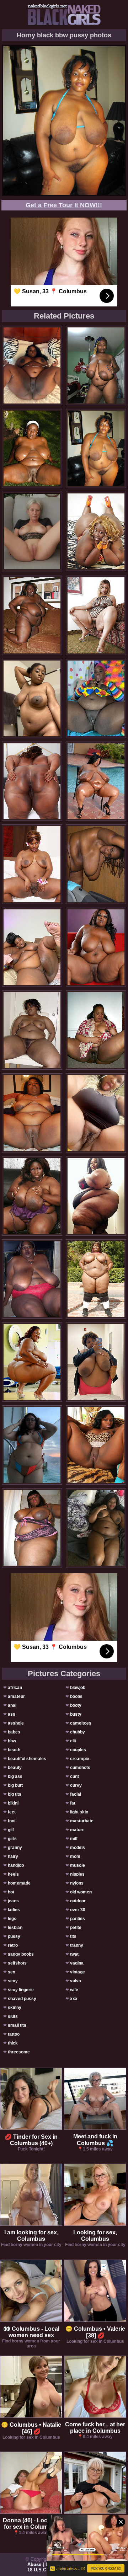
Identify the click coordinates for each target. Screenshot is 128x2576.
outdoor (78, 1901)
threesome (19, 2052)
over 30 (78, 1910)
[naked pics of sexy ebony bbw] (32, 698)
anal (12, 1705)
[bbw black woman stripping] (96, 365)
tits (73, 1936)
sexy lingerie (21, 1990)
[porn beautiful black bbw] (96, 1030)
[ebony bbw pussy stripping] (32, 1445)
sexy (13, 1981)
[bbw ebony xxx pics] (32, 615)
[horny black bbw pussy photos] (96, 448)
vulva (76, 1981)
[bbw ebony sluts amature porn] (32, 1279)
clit (73, 1741)
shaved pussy (22, 1999)
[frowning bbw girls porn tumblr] (96, 1113)
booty (76, 1705)
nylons (77, 1883)
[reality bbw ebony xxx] (96, 615)
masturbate (82, 1821)
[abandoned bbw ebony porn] (32, 448)
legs (12, 1919)
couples (78, 1750)
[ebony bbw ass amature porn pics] (32, 1362)
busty (76, 1714)
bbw (12, 1741)
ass (12, 1714)
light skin (79, 1812)
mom (75, 1856)
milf (74, 1839)
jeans (13, 1901)
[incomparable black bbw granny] (96, 947)
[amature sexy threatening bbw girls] (96, 531)
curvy (76, 1785)
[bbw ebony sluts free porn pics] (96, 698)
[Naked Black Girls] (64, 15)
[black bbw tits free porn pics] (32, 781)
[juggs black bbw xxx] (96, 1279)
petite (76, 1928)
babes (14, 1732)
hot (11, 1892)
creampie (80, 1759)
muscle (78, 1865)
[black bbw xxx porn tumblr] (96, 1196)
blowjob (78, 1688)
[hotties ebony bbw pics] (32, 1196)
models (78, 1848)
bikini (13, 1803)
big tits (15, 1794)
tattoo (14, 2034)
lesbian (15, 1928)
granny (15, 1848)
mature (77, 1830)
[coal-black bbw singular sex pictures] (96, 781)
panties (78, 1919)
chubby (78, 1732)
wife (74, 1990)
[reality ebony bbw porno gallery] (32, 947)
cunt (74, 1776)
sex (12, 1972)
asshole (16, 1723)
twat (74, 1954)
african (15, 1688)
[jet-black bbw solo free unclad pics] (96, 1528)
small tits (17, 2025)
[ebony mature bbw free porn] (32, 1528)
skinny (15, 2008)
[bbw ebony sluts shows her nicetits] (96, 1445)
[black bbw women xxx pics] (96, 1362)
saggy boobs (21, 1954)
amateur (16, 1696)
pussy (14, 1936)
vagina (77, 1963)
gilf (11, 1830)
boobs (76, 1696)
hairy (13, 1856)
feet (12, 1812)
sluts (13, 2016)
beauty (15, 1768)
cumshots (80, 1768)
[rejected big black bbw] (32, 1113)
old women (81, 1892)
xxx (74, 1999)
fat (73, 1803)
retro (13, 1945)
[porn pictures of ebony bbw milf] (96, 864)
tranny (77, 1945)
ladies (14, 1910)
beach (14, 1750)
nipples (77, 1874)
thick (13, 2043)
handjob (16, 1865)
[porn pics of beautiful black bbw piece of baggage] (32, 864)
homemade (19, 1883)
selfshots (17, 1963)
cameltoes (81, 1723)
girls (12, 1839)
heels (13, 1874)
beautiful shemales (27, 1759)
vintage (78, 1972)
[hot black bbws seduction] (32, 365)
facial (76, 1794)
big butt (15, 1785)
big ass (15, 1776)
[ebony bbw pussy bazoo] (32, 1030)
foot (12, 1821)
